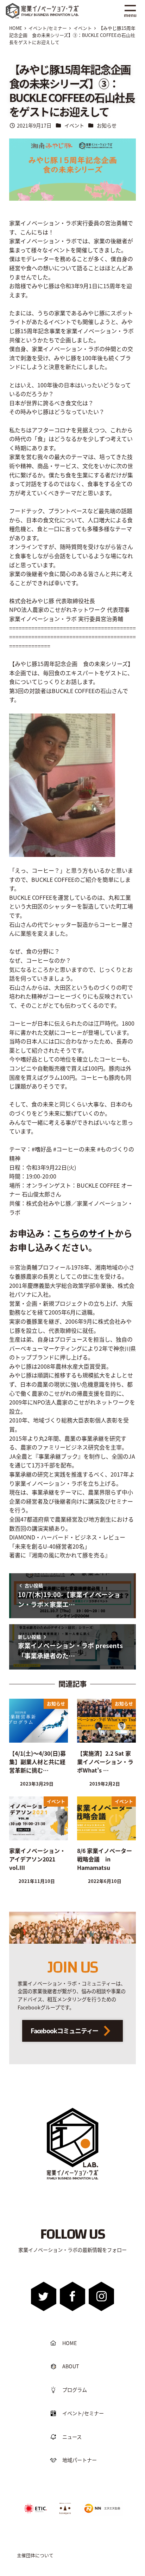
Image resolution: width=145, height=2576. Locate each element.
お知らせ (107, 125)
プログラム (75, 2390)
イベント (74, 125)
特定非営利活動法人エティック (36, 2506)
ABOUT (71, 2366)
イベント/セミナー (83, 2413)
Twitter (43, 2296)
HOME (70, 2343)
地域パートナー (80, 2460)
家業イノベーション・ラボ (51, 6)
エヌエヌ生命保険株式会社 (101, 2503)
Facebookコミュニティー (65, 2031)
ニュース (72, 2437)
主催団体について (35, 2555)
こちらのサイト (84, 1233)
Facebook (72, 2296)
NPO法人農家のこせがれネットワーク (65, 2508)
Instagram (101, 2296)
